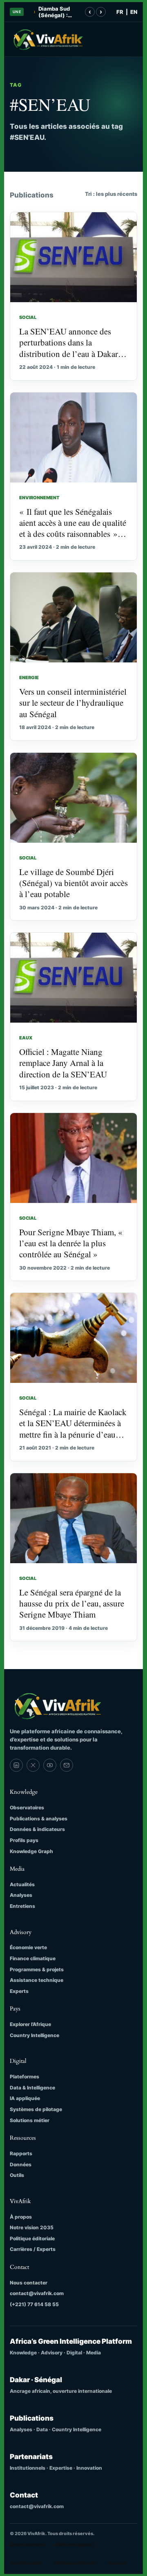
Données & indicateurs (37, 1829)
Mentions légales (75, 2545)
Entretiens (22, 1906)
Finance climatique (33, 1958)
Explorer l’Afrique (30, 2024)
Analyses (21, 1895)
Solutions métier (30, 2120)
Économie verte (28, 1947)
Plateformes (24, 2077)
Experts (19, 1991)
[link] (16, 1765)
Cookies (116, 2563)
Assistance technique (37, 1980)
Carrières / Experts (33, 2249)
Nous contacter (29, 2283)
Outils (17, 2175)
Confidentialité (26, 2563)
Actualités (22, 1884)
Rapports (21, 2153)
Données (21, 2164)
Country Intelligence (35, 2035)
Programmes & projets (37, 1969)
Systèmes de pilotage (36, 2109)
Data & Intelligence (32, 2088)
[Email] (67, 1765)
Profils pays (24, 1840)
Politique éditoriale (32, 2238)
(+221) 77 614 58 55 (34, 2304)
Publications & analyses (39, 1819)
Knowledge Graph (31, 1851)
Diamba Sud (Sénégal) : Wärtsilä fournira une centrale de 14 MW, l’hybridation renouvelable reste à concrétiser (57, 12)
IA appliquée (25, 2098)
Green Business (27, 2545)
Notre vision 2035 (32, 2227)
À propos (21, 2217)
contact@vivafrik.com (37, 2293)
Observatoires (27, 1807)
